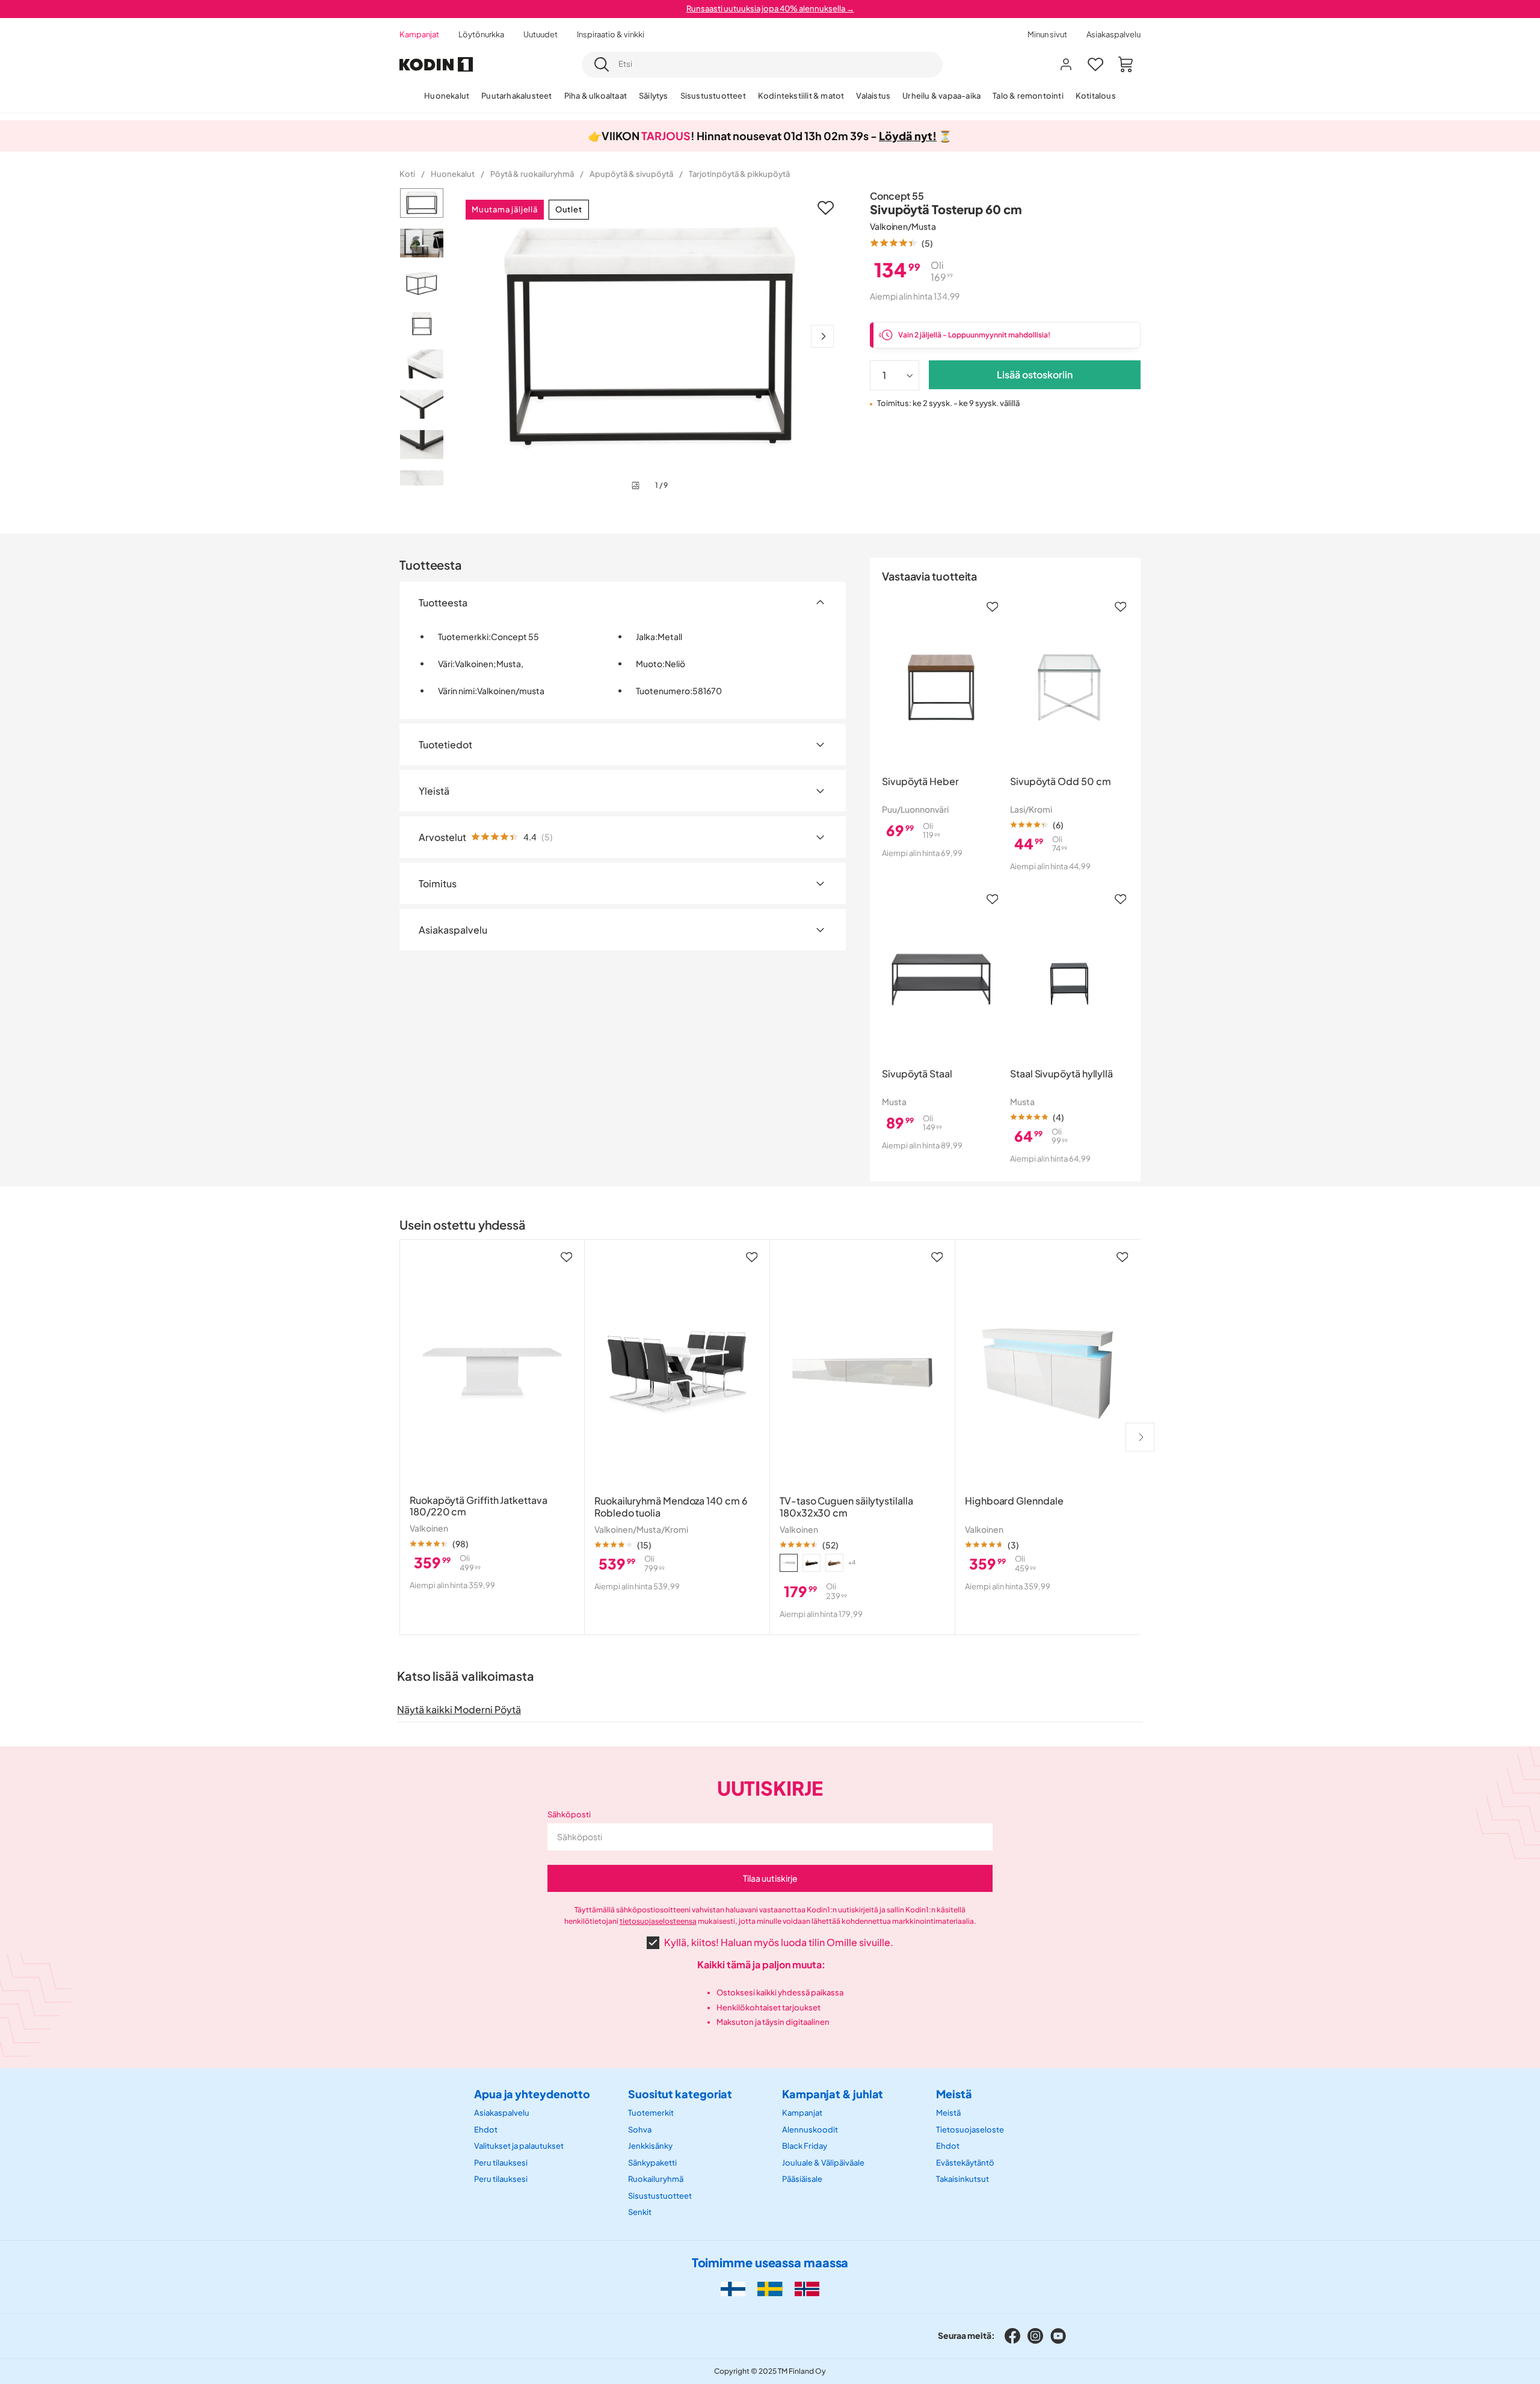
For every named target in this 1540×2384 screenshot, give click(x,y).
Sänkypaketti (652, 2163)
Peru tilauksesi (501, 2163)
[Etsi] (602, 64)
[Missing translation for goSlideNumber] (822, 336)
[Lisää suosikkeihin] (826, 208)
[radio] (789, 1563)
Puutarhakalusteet (516, 96)
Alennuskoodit (810, 2130)
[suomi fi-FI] (733, 2289)
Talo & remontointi (1028, 96)
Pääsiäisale (802, 2179)
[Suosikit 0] (1095, 64)
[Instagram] (1035, 2336)
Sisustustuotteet (713, 96)
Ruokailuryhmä (656, 2179)
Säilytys (654, 96)
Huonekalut (447, 96)
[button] (901, 243)
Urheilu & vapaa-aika (941, 96)
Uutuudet (541, 34)
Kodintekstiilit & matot (801, 96)
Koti (407, 174)
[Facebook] (1012, 2336)
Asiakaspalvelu (1113, 34)
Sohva (640, 2130)
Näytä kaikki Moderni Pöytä (459, 1709)
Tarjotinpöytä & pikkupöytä (739, 174)
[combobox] (762, 65)
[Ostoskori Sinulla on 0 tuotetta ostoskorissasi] (1126, 64)
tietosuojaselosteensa (658, 1921)
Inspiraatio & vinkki (611, 34)
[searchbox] (777, 64)
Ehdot (486, 2130)
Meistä (948, 2113)
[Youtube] (1058, 2336)
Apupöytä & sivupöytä (631, 174)
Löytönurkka (481, 34)
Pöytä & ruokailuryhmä (532, 174)
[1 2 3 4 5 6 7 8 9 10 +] (895, 375)
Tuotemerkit (651, 2113)
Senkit (640, 2213)
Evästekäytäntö (965, 2163)
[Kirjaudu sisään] (1066, 64)
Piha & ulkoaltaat (596, 96)
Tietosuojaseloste (970, 2130)
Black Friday (805, 2146)
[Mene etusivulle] (436, 65)
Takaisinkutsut (962, 2179)
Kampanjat (419, 34)
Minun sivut (1047, 34)
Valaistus (873, 96)
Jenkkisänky (650, 2146)
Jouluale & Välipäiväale (823, 2163)
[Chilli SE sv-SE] (770, 2289)
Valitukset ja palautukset (519, 2146)
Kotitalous (1096, 96)
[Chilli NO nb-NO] (807, 2289)
